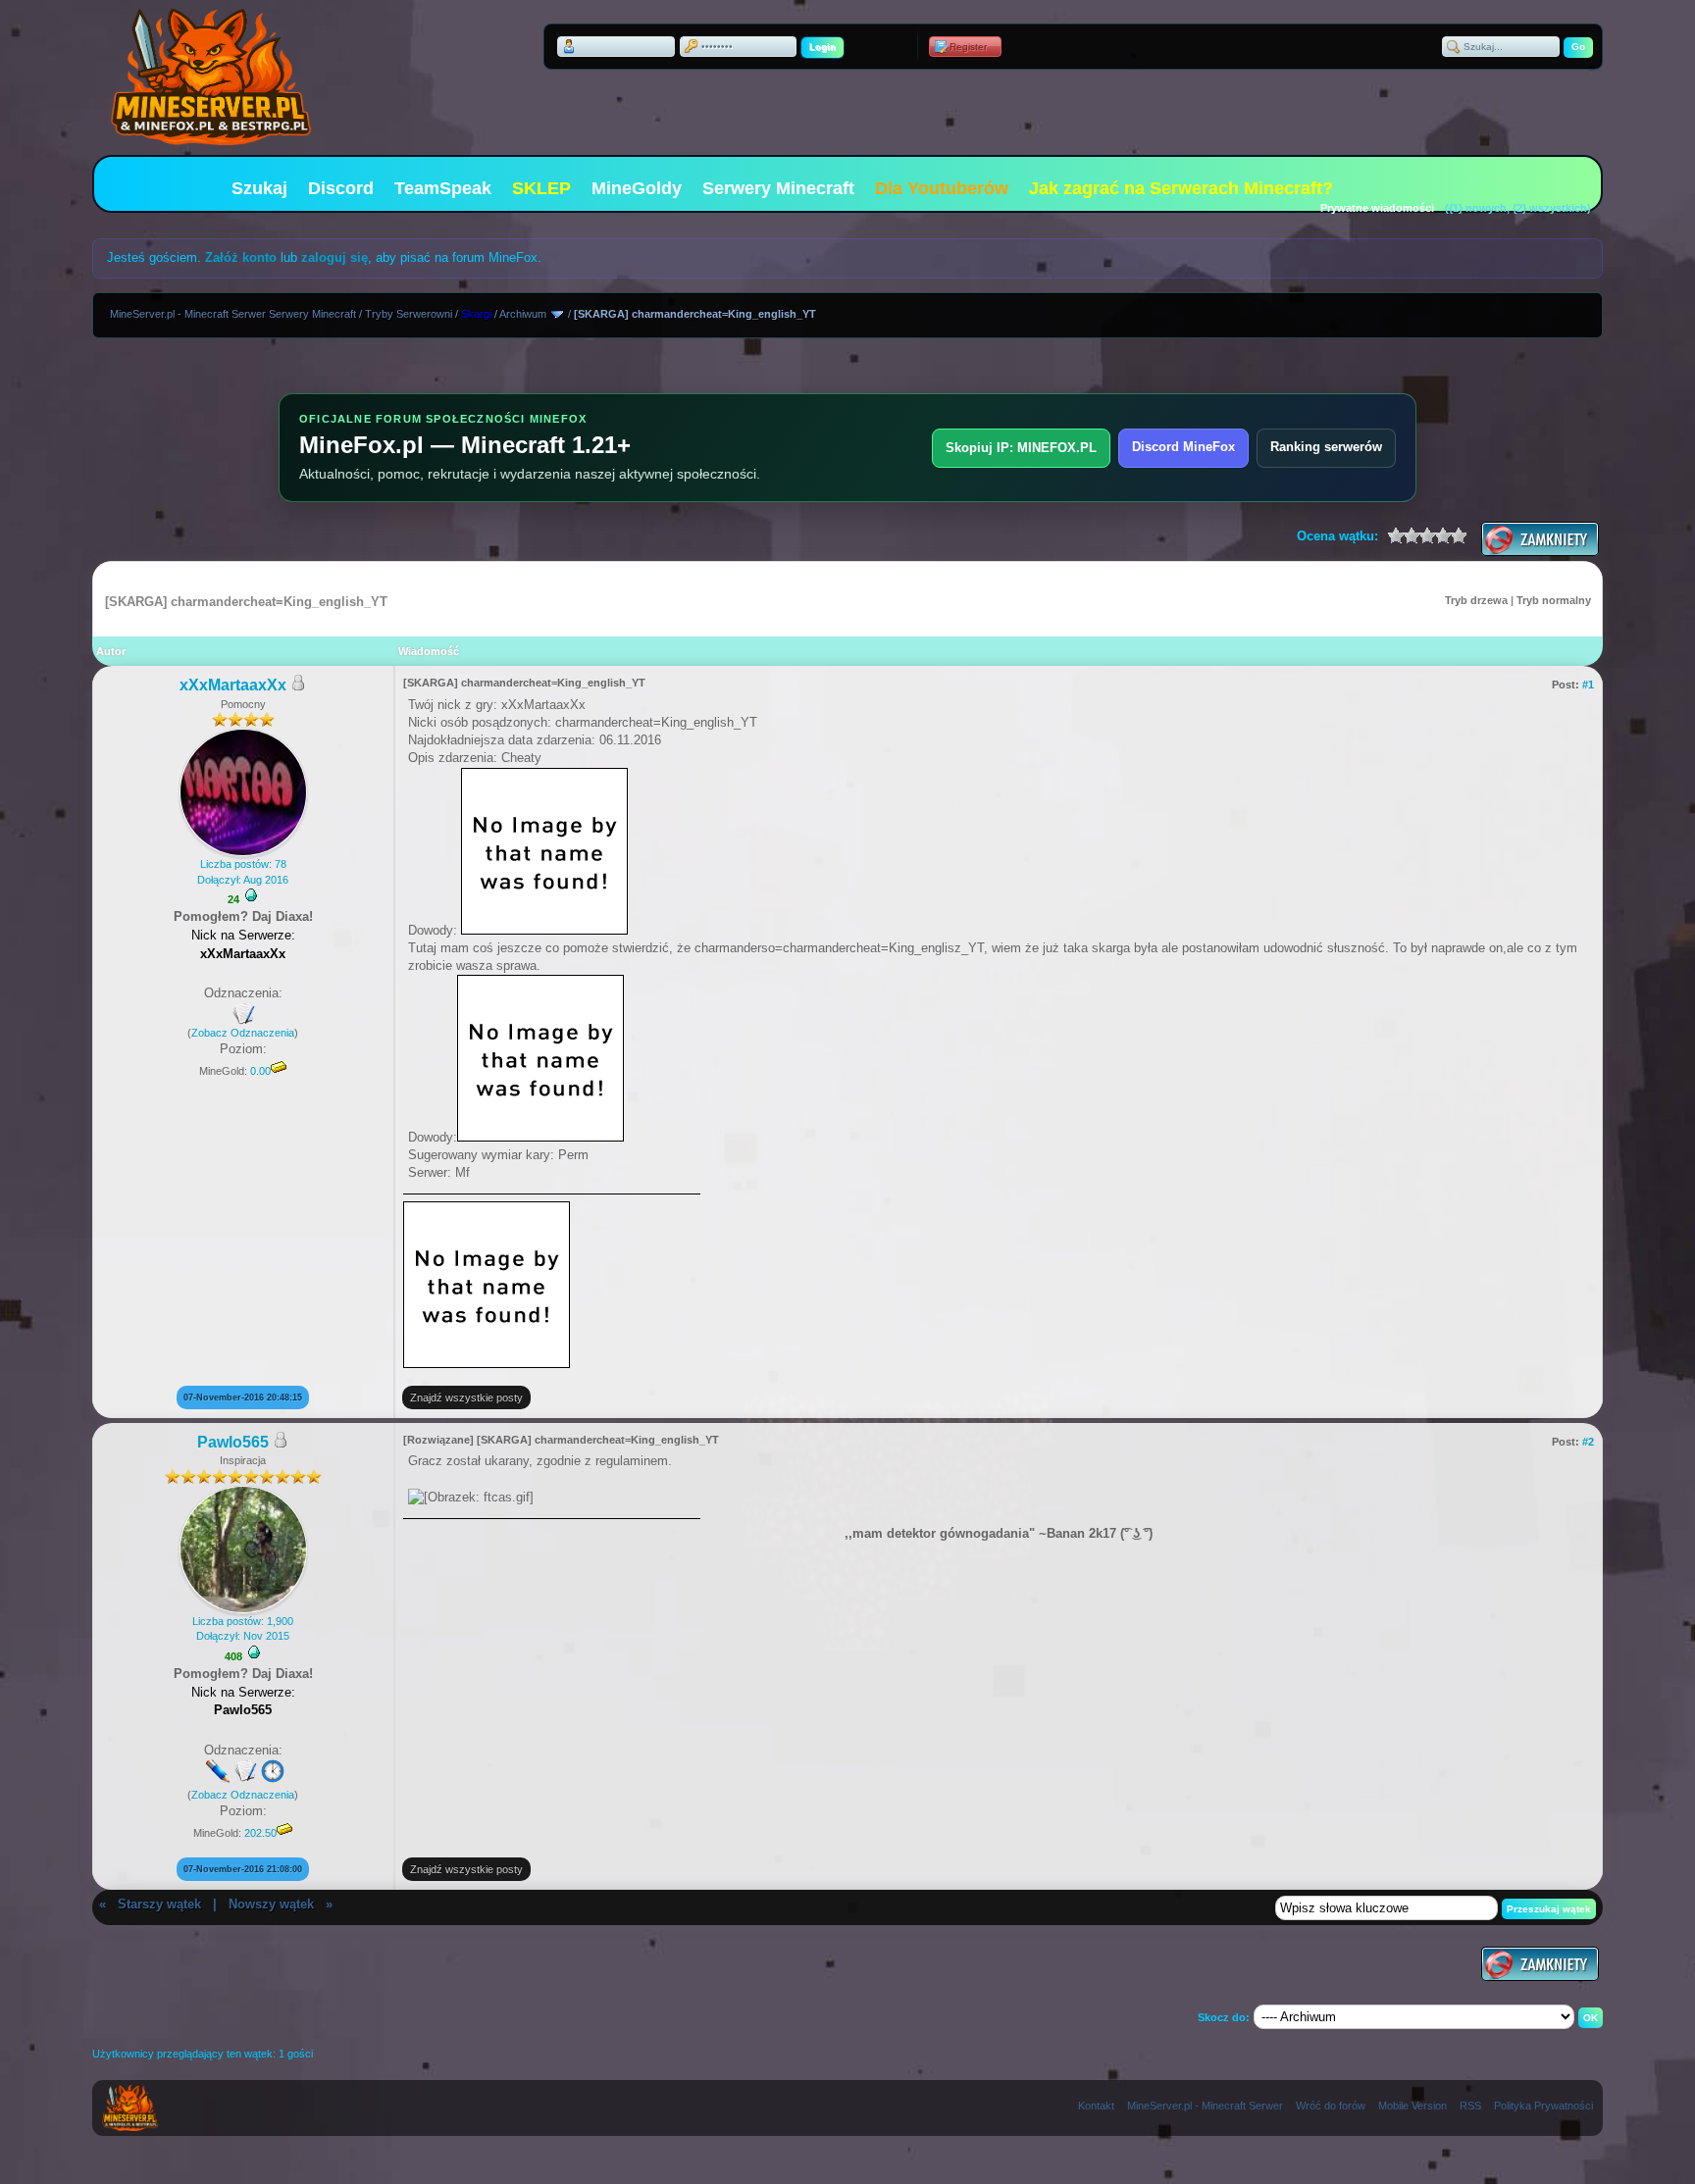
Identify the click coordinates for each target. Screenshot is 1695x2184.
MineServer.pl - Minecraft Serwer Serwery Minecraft (233, 314)
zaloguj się (334, 257)
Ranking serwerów (1326, 447)
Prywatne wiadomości (1377, 208)
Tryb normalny (1554, 600)
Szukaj (259, 188)
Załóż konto (241, 257)
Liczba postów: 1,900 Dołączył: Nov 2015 (243, 1628)
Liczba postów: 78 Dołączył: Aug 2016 (243, 871)
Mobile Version (1412, 2106)
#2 (1588, 1442)
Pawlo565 (233, 1442)
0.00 (260, 1071)
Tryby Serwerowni (409, 314)
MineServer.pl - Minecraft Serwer (1205, 2106)
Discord (341, 188)
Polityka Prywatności (1543, 2106)
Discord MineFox (1183, 447)
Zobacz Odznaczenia (243, 1033)
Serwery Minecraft (778, 188)
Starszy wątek (159, 1904)
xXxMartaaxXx (233, 685)
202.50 (260, 1833)
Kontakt (1096, 2106)
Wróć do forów (1331, 2106)
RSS (1470, 2106)
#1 (1588, 685)
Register (968, 47)
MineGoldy (637, 188)
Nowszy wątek (271, 1904)
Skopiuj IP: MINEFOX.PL (1021, 448)
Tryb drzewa (1476, 600)
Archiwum (523, 314)
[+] (251, 895)
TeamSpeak (443, 188)
